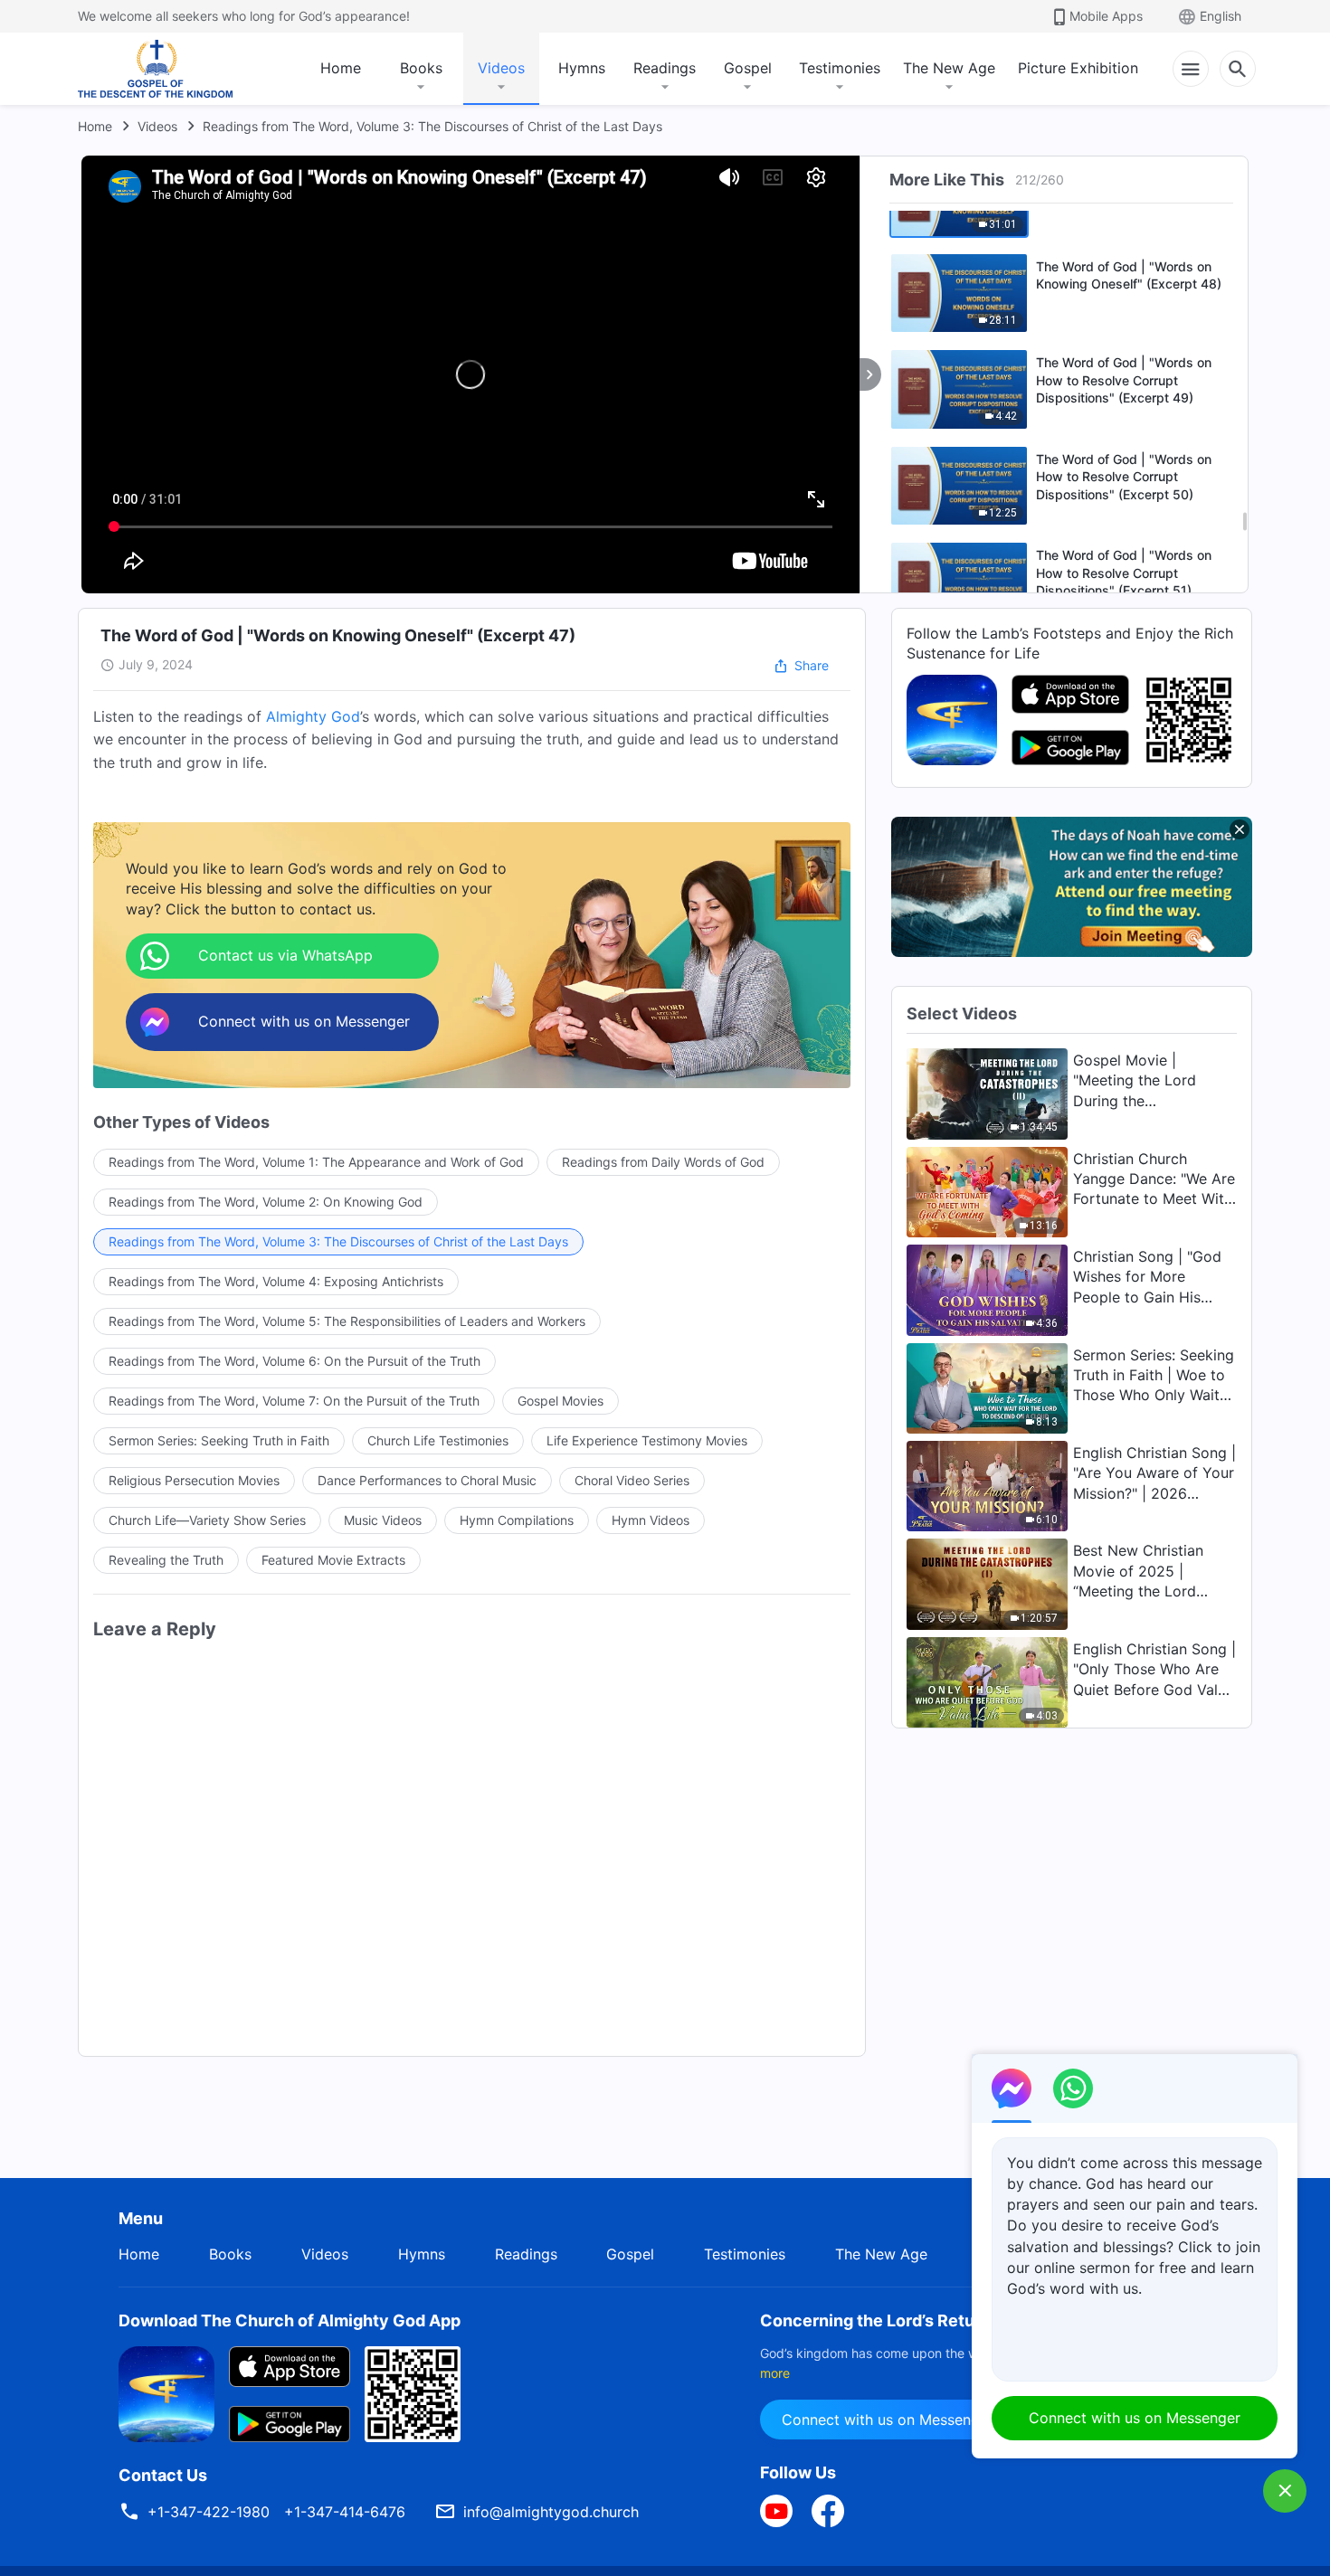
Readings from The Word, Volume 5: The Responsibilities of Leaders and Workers (347, 1321)
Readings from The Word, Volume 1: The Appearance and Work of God (316, 1162)
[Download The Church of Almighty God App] (166, 2392)
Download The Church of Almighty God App (290, 2320)
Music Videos (383, 1520)
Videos (501, 68)
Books (421, 68)
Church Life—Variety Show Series (207, 1520)
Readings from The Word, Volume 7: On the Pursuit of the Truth (294, 1401)
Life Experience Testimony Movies (647, 1440)
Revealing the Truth (166, 1560)
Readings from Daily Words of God (663, 1162)
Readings (665, 68)
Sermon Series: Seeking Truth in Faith (219, 1440)
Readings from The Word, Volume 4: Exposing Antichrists (276, 1281)
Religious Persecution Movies (194, 1480)
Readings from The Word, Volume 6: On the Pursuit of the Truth (294, 1361)
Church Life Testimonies (438, 1440)
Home (341, 68)
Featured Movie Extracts (333, 1560)
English (1221, 16)
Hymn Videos (651, 1520)
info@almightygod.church (551, 2512)
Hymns (582, 68)
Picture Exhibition (1078, 68)
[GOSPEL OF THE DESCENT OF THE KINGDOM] (155, 69)
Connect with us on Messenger (888, 2420)
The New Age (949, 68)
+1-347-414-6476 (345, 2512)
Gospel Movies (560, 1401)
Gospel (748, 68)
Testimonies (840, 68)
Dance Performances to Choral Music (427, 1480)
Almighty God (313, 716)
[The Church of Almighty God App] (952, 718)
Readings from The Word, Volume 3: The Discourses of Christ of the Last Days (432, 126)
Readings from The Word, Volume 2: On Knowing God (266, 1202)
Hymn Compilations (517, 1520)
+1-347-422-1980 (209, 2512)
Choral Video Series (632, 1480)
